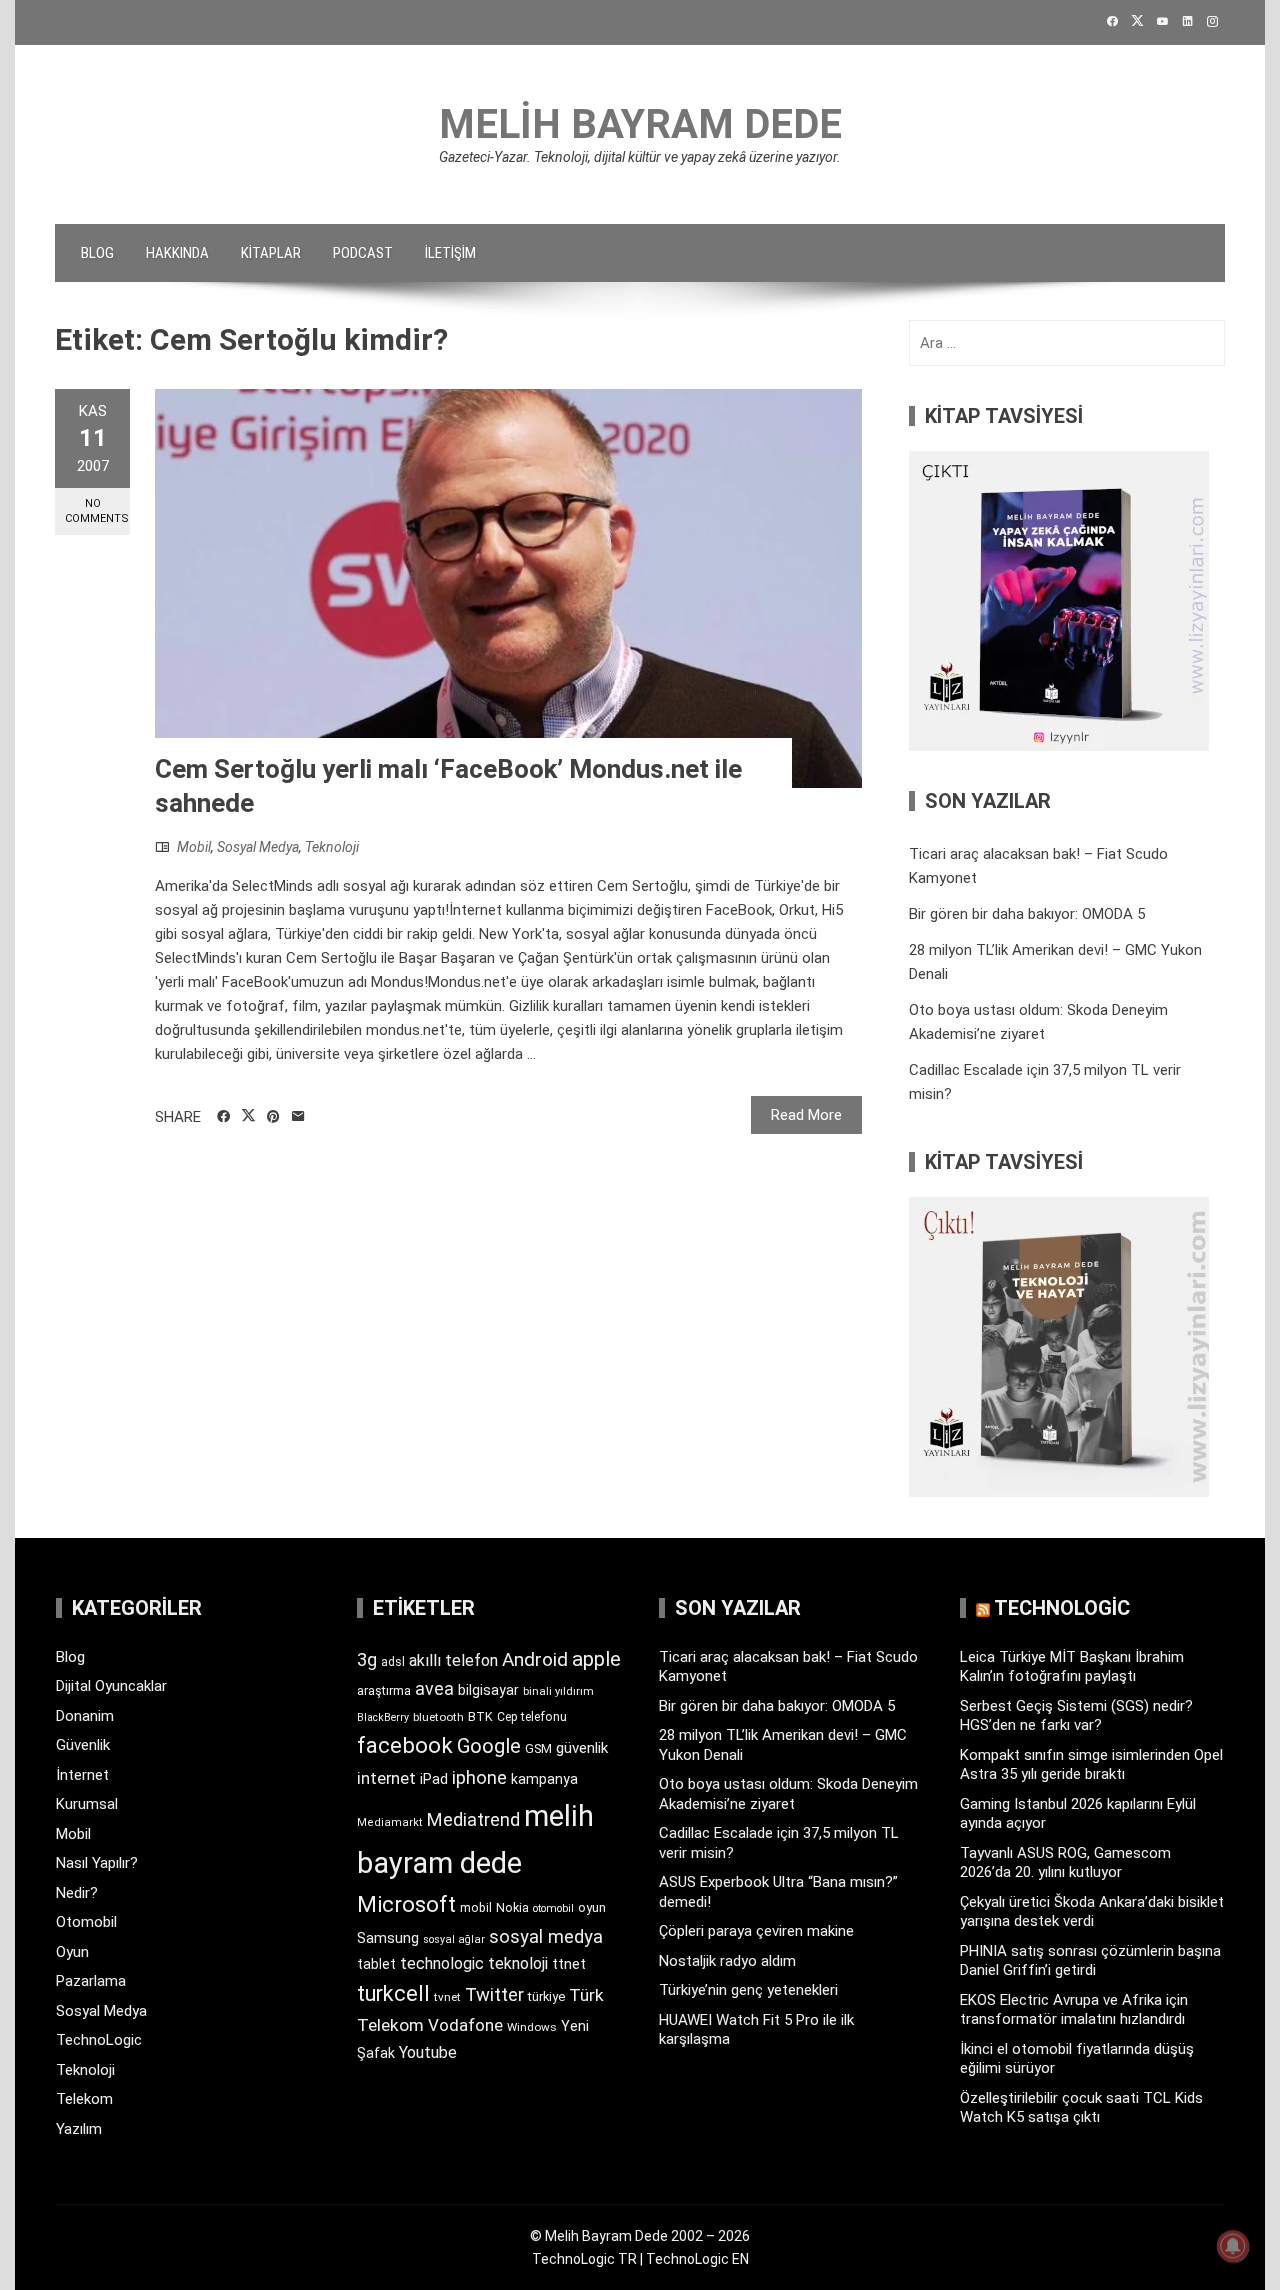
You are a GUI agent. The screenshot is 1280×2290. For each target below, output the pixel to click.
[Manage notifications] (1233, 2246)
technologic (442, 1963)
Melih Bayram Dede (640, 124)
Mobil (194, 847)
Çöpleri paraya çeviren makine (756, 1931)
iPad (434, 1779)
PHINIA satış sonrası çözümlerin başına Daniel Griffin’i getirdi (1090, 1961)
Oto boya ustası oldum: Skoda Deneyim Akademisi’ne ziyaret (788, 1794)
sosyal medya (546, 1936)
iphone (479, 1777)
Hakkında (177, 253)
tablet (376, 1964)
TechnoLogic (99, 2040)
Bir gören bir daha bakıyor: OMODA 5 (1027, 914)
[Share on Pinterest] (273, 1117)
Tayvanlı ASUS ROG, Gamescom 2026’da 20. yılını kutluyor (1065, 1863)
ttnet (569, 1964)
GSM (538, 1748)
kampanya (544, 1779)
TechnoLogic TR (584, 2259)
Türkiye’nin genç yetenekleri (748, 1990)
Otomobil (86, 1922)
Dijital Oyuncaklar (111, 1686)
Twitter (494, 1994)
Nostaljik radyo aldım (727, 1961)
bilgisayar (488, 1690)
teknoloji (518, 1963)
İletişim (450, 253)
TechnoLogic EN (697, 2259)
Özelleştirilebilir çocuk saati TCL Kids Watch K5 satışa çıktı (1081, 2108)
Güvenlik (83, 1745)
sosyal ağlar (454, 1939)
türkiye (546, 1996)
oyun (592, 1907)
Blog (97, 253)
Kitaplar (271, 253)
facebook (405, 1745)
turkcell (393, 1993)
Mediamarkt (390, 1822)
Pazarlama (91, 1981)
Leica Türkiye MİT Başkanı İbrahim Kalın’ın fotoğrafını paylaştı (1072, 1667)
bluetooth (438, 1717)
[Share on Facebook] (223, 1117)
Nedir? (77, 1893)
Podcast (363, 253)
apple (596, 1659)
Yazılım (79, 2129)
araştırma (384, 1690)
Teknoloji (332, 847)
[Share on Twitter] (248, 1116)
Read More (806, 1115)
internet (386, 1778)
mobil (476, 1908)
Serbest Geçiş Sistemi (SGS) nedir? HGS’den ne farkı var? (1076, 1716)
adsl (393, 1662)
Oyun (72, 1952)
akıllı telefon (453, 1660)
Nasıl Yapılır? (97, 1863)
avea (434, 1688)
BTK (480, 1716)
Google (489, 1746)
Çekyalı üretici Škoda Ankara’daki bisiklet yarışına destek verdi (1092, 1912)
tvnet (447, 1997)
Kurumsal (87, 1804)
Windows (532, 2027)
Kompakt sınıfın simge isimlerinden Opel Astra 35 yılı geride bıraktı (1091, 1765)
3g (367, 1659)
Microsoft (406, 1904)
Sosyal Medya (258, 847)
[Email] (298, 1117)
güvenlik (582, 1748)
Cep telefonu (532, 1717)
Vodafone (465, 2025)
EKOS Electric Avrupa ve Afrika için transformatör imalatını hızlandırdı (1074, 2010)
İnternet (82, 1775)
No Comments (97, 511)
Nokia (512, 1907)
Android (535, 1659)
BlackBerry (383, 1717)
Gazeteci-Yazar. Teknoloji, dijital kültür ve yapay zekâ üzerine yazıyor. (640, 157)
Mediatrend (473, 1819)
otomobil (553, 1908)
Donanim (85, 1716)
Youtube (428, 2052)
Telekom (84, 2099)
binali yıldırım (558, 1691)
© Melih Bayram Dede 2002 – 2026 (640, 2236)
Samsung (388, 1938)
